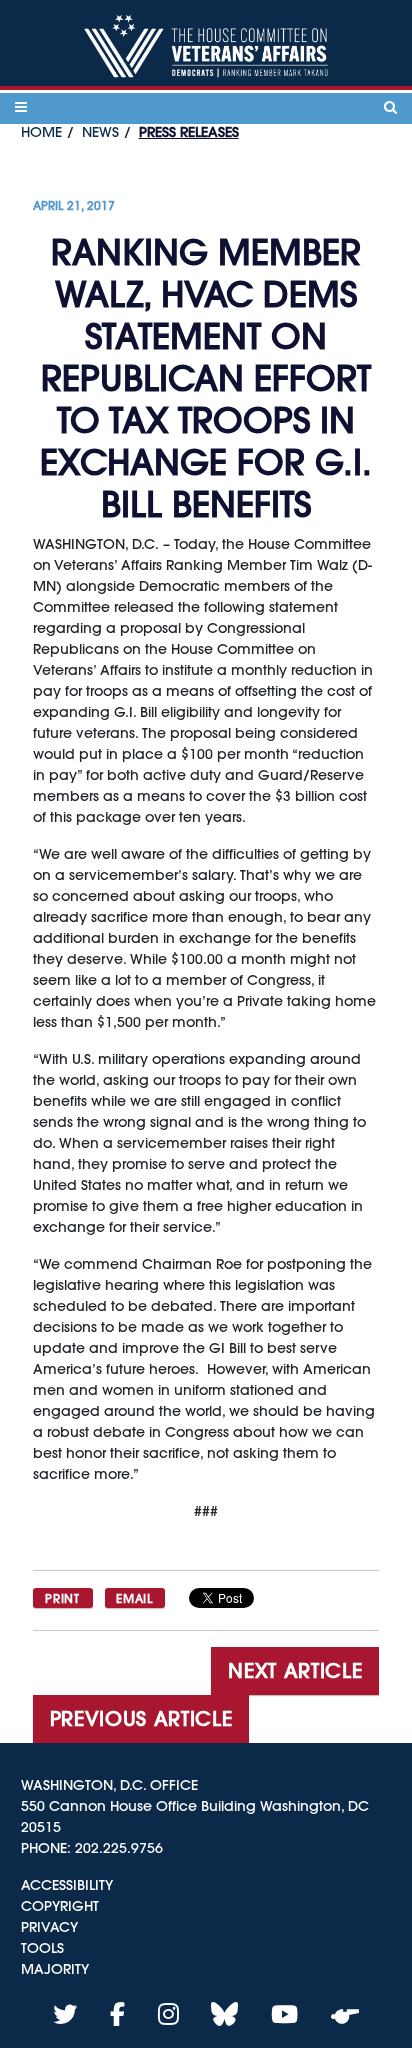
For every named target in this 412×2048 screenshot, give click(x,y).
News (100, 132)
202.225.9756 (119, 1848)
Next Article (295, 1670)
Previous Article (141, 1718)
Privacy (49, 1927)
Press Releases (189, 132)
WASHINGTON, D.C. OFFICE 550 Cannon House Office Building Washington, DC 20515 (195, 1806)
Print (62, 1598)
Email (134, 1598)
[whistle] (345, 2014)
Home (41, 132)
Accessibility (67, 1885)
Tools (42, 1948)
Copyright (60, 1906)
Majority (55, 1969)
